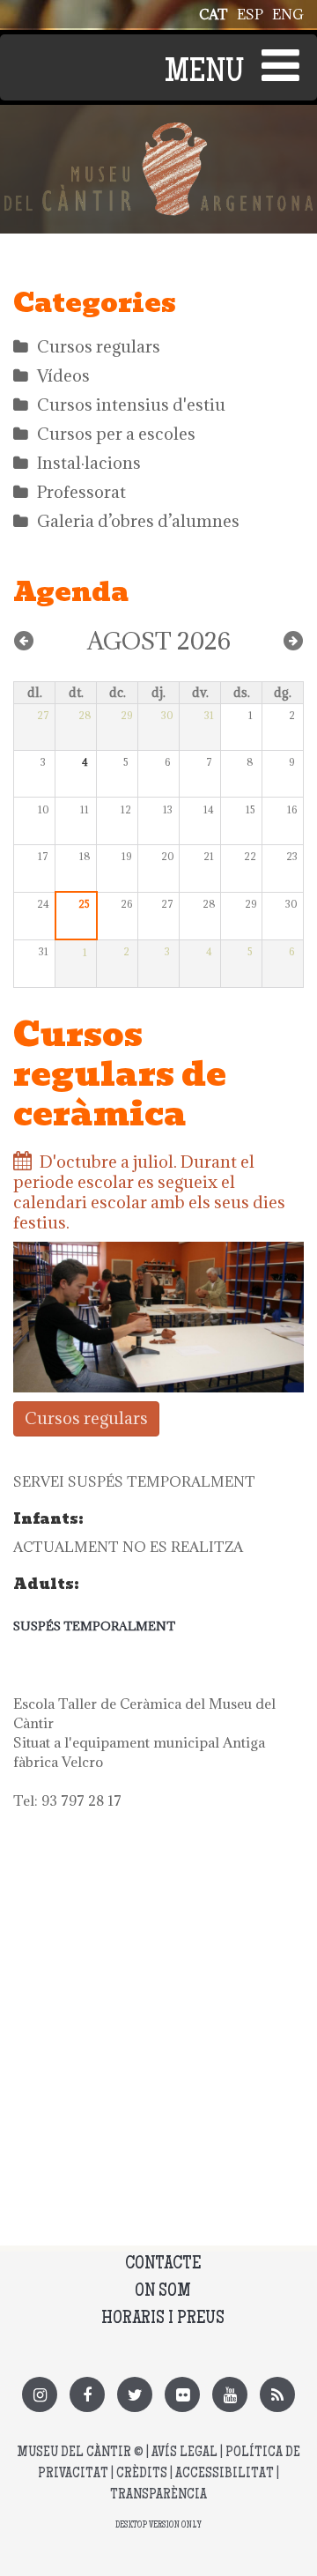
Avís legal (184, 2453)
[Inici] (158, 132)
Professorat (81, 492)
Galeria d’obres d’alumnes (138, 521)
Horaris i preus (163, 2319)
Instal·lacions (89, 463)
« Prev (24, 641)
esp (250, 14)
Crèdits (142, 2474)
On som (163, 2292)
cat (214, 14)
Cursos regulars (99, 346)
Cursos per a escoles (116, 434)
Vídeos (63, 375)
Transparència (158, 2495)
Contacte (163, 2264)
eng (288, 14)
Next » (293, 641)
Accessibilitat (225, 2474)
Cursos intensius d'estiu (131, 405)
